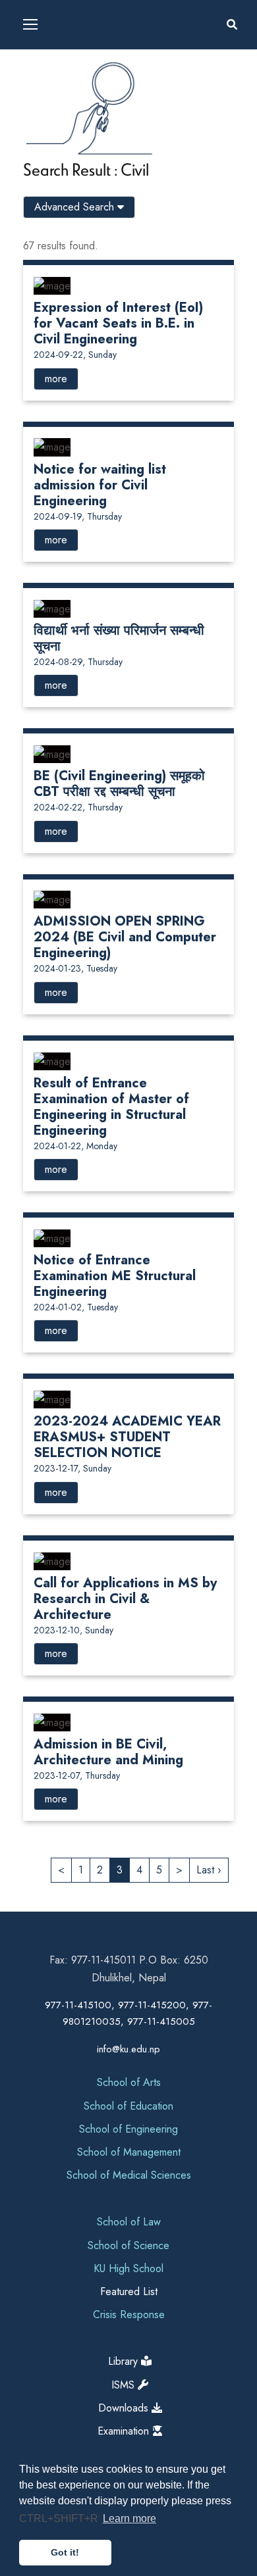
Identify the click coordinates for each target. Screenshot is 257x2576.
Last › (209, 1870)
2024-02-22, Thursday (78, 807)
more (56, 379)
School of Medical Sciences (129, 2175)
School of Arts (129, 2082)
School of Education (128, 2106)
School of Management (129, 2152)
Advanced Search (76, 207)
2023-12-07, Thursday (77, 1775)
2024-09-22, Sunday (75, 355)
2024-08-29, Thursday (78, 662)
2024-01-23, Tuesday (75, 968)
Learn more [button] (129, 2518)
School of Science (128, 2245)
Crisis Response (129, 2315)
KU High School (128, 2268)
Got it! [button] (65, 2552)
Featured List (129, 2291)
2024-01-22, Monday (75, 1146)
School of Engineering (128, 2129)
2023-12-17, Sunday (72, 1468)
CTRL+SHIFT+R (60, 2518)
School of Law (129, 2222)
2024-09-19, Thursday (78, 516)
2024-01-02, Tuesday (76, 1307)
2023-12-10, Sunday (73, 1630)
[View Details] (52, 285)
